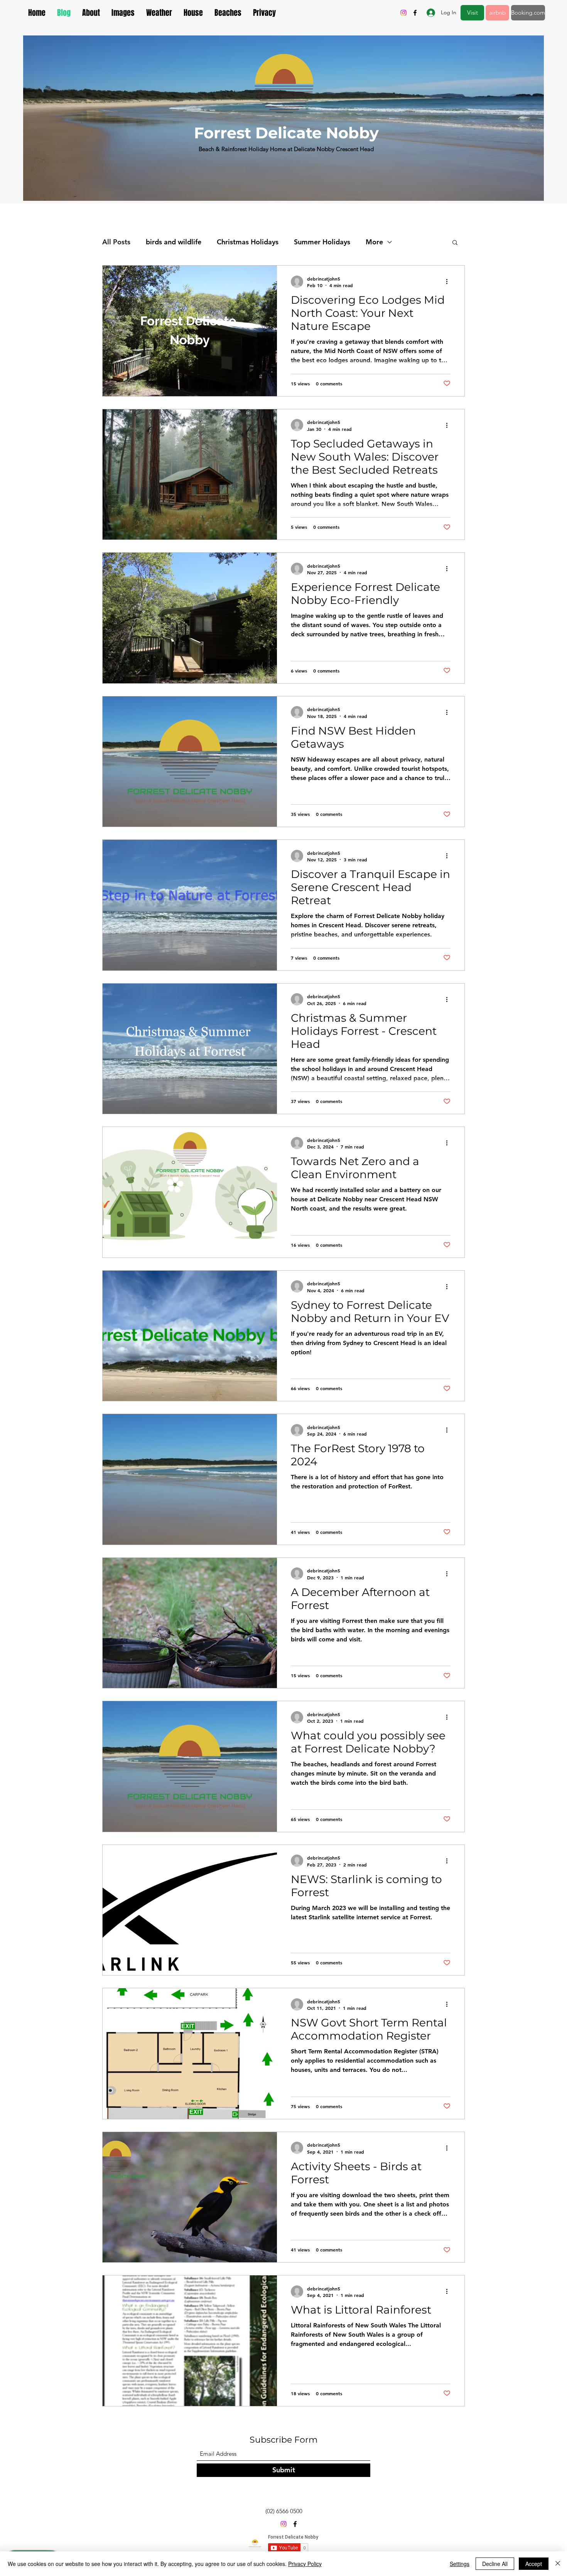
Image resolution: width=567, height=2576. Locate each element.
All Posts (116, 242)
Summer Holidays (322, 242)
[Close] (558, 2564)
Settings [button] (460, 2564)
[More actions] (449, 282)
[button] (455, 243)
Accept (534, 2564)
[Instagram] (403, 13)
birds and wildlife (174, 242)
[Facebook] (415, 13)
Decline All (495, 2564)
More (374, 242)
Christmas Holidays (248, 242)
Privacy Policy (305, 2564)
